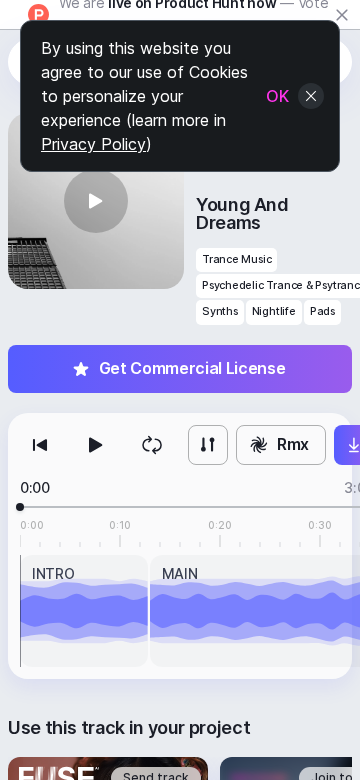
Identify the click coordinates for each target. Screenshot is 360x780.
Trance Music (236, 259)
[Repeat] (152, 445)
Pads (322, 311)
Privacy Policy (93, 144)
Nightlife (274, 311)
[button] (96, 201)
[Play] (96, 445)
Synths (220, 311)
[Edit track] (208, 445)
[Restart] (40, 445)
